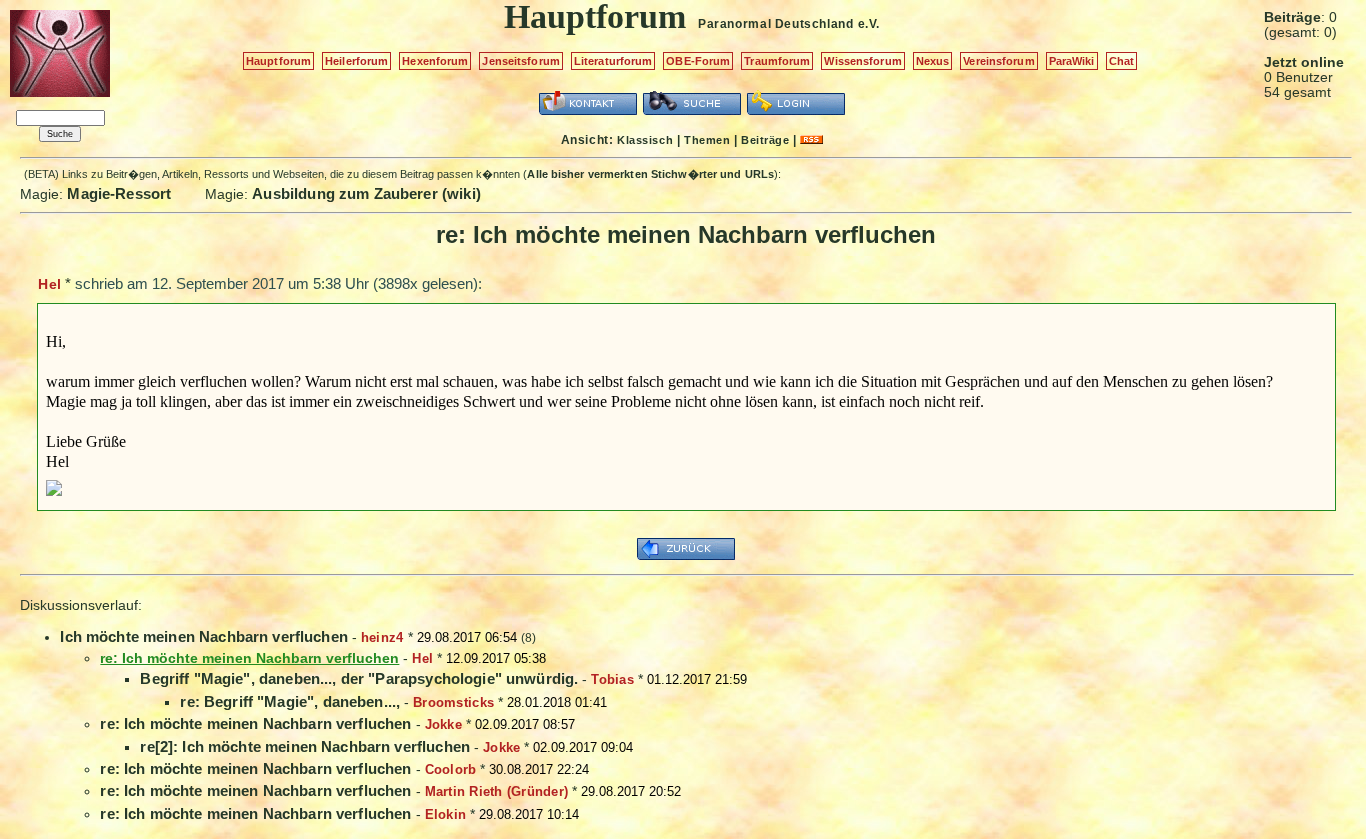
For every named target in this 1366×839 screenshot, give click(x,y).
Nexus (933, 61)
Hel (49, 284)
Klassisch (645, 140)
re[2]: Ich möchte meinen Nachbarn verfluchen (305, 746)
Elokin (446, 814)
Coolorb (451, 769)
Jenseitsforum (520, 61)
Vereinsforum (998, 61)
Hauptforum (278, 61)
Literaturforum (613, 61)
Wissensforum (862, 61)
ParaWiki (1072, 61)
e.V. (869, 24)
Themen (707, 140)
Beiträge (765, 140)
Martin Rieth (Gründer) (497, 791)
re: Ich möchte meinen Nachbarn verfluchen (255, 723)
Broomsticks (453, 702)
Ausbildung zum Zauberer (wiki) (366, 193)
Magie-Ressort (119, 193)
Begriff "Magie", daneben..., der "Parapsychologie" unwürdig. (359, 678)
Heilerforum (356, 61)
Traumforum (777, 61)
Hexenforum (435, 61)
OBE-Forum (698, 61)
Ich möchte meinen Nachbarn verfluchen (204, 636)
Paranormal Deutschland (775, 24)
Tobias (612, 679)
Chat (1121, 61)
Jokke (443, 724)
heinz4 (382, 637)
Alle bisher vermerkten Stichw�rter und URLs (650, 174)
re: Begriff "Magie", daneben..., (290, 701)
